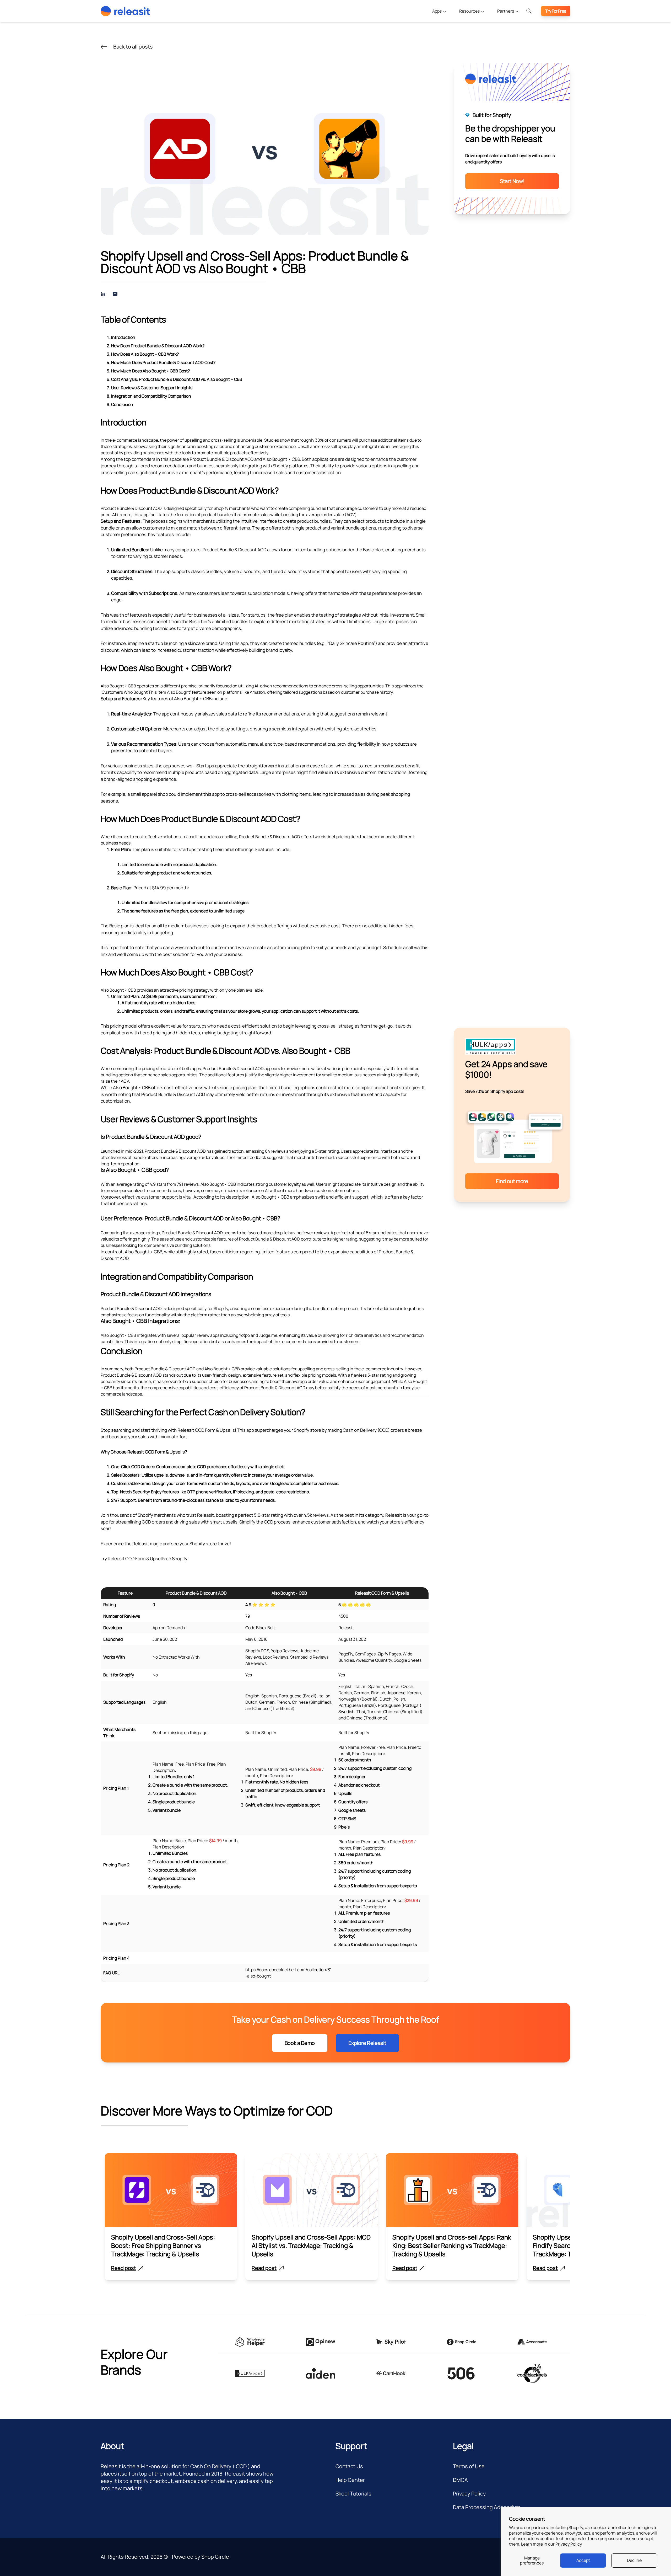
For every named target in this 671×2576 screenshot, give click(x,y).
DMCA (460, 2480)
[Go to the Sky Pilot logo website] (391, 2342)
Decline (634, 2560)
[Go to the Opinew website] (321, 2342)
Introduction (123, 337)
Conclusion (122, 404)
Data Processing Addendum (487, 2507)
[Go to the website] (321, 2373)
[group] (171, 2217)
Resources (470, 11)
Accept (583, 2560)
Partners (506, 11)
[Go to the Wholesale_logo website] (250, 2342)
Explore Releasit (367, 2043)
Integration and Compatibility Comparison (151, 396)
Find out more (512, 1181)
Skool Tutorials (353, 2494)
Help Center (350, 2480)
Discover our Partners (512, 36)
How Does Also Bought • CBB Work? (145, 354)
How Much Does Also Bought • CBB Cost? (150, 371)
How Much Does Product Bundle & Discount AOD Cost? (163, 362)
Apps (437, 11)
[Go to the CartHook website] (391, 2373)
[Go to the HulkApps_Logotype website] (250, 2373)
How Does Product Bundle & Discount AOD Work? (158, 346)
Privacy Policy (569, 2544)
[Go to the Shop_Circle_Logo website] (462, 2342)
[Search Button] (529, 11)
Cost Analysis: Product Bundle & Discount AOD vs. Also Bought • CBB (177, 379)
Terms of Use (469, 2466)
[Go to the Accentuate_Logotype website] (532, 2342)
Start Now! (512, 181)
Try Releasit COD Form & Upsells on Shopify (144, 1559)
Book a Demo (300, 2043)
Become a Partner (508, 25)
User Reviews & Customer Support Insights (152, 388)
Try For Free (556, 11)
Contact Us (349, 2466)
